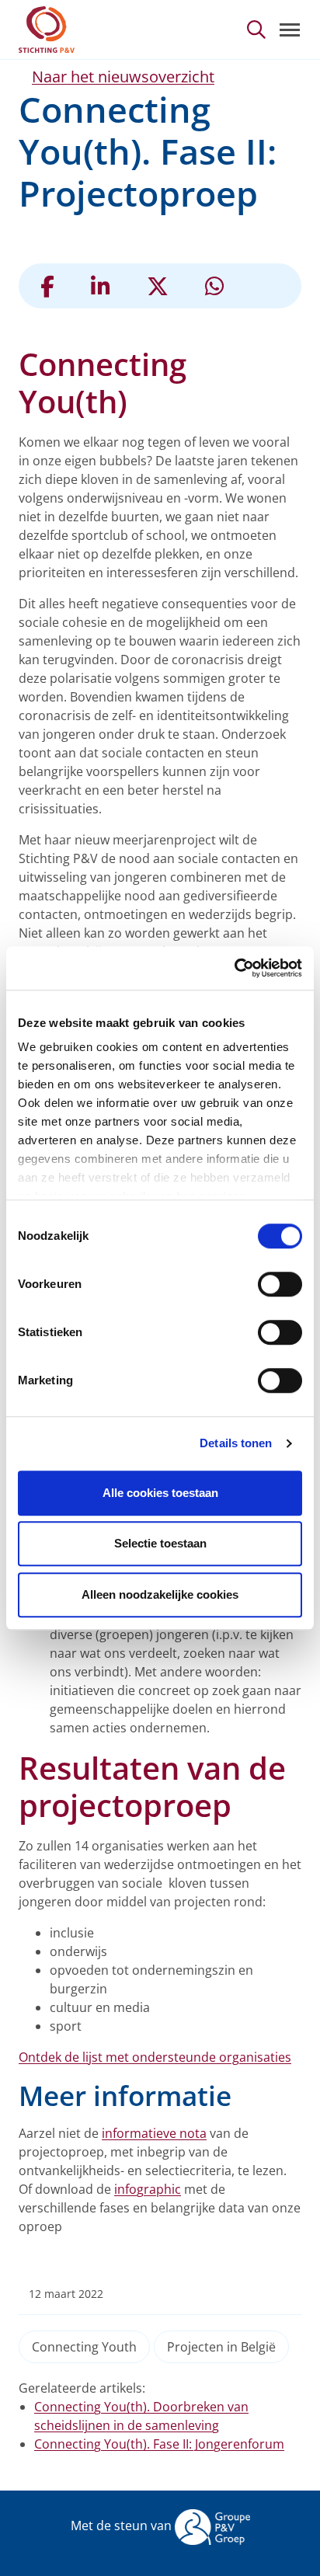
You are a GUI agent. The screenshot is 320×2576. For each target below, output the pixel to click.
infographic (148, 2189)
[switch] (280, 1284)
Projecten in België (221, 2347)
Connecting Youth (84, 2347)
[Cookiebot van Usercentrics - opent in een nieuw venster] (234, 968)
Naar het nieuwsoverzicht (123, 77)
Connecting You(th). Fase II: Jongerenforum (159, 2444)
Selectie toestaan (160, 1543)
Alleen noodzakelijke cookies (160, 1594)
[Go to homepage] (47, 30)
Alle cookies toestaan (160, 1493)
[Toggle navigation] (290, 30)
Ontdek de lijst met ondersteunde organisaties (155, 2057)
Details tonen (236, 1443)
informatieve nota (154, 2133)
